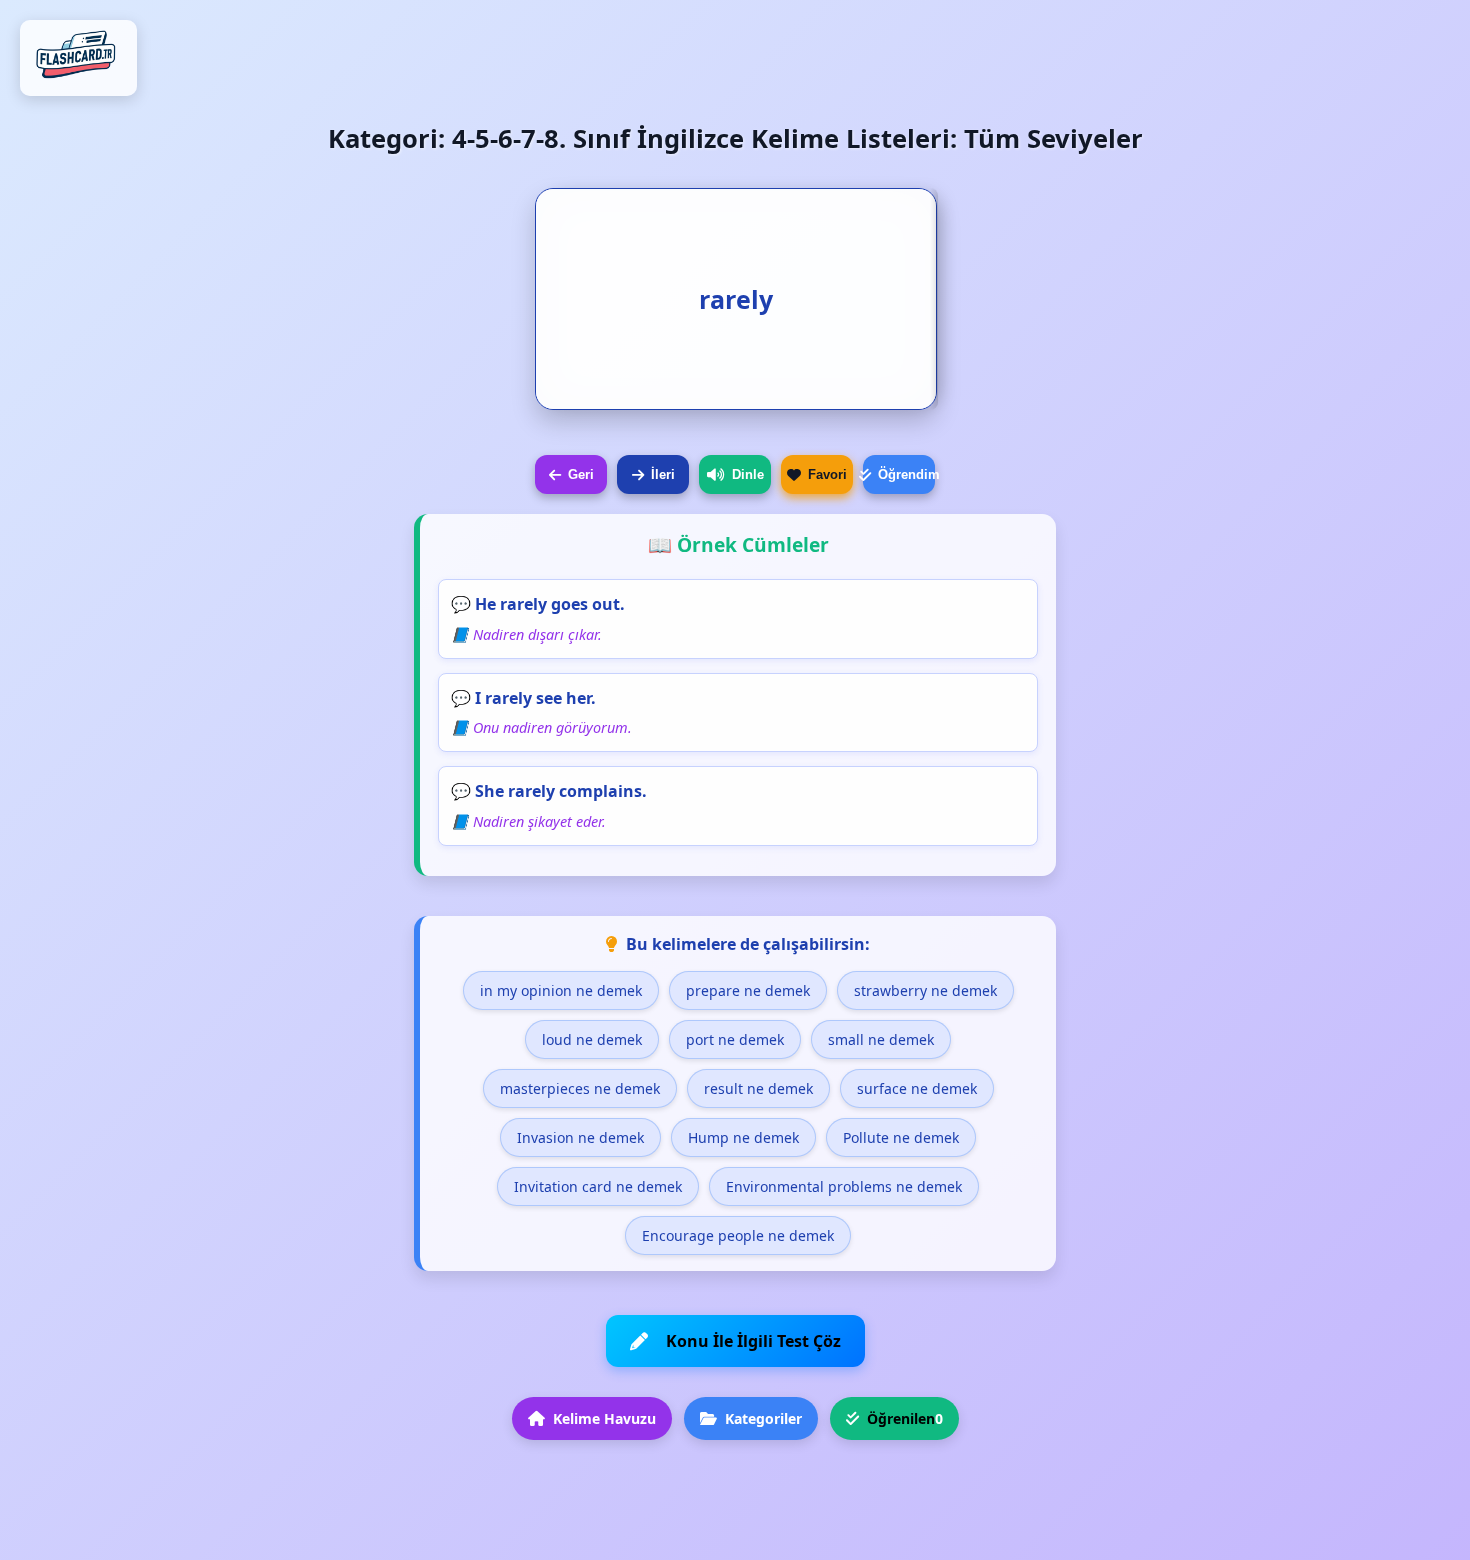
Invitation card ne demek (598, 1186)
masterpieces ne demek (580, 1088)
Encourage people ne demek (738, 1235)
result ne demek (758, 1088)
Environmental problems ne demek (844, 1186)
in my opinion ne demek (561, 990)
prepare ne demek (748, 990)
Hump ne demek (743, 1137)
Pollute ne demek (901, 1137)
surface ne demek (917, 1088)
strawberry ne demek (925, 990)
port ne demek (735, 1039)
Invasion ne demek (580, 1137)
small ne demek (881, 1039)
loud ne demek (592, 1039)
